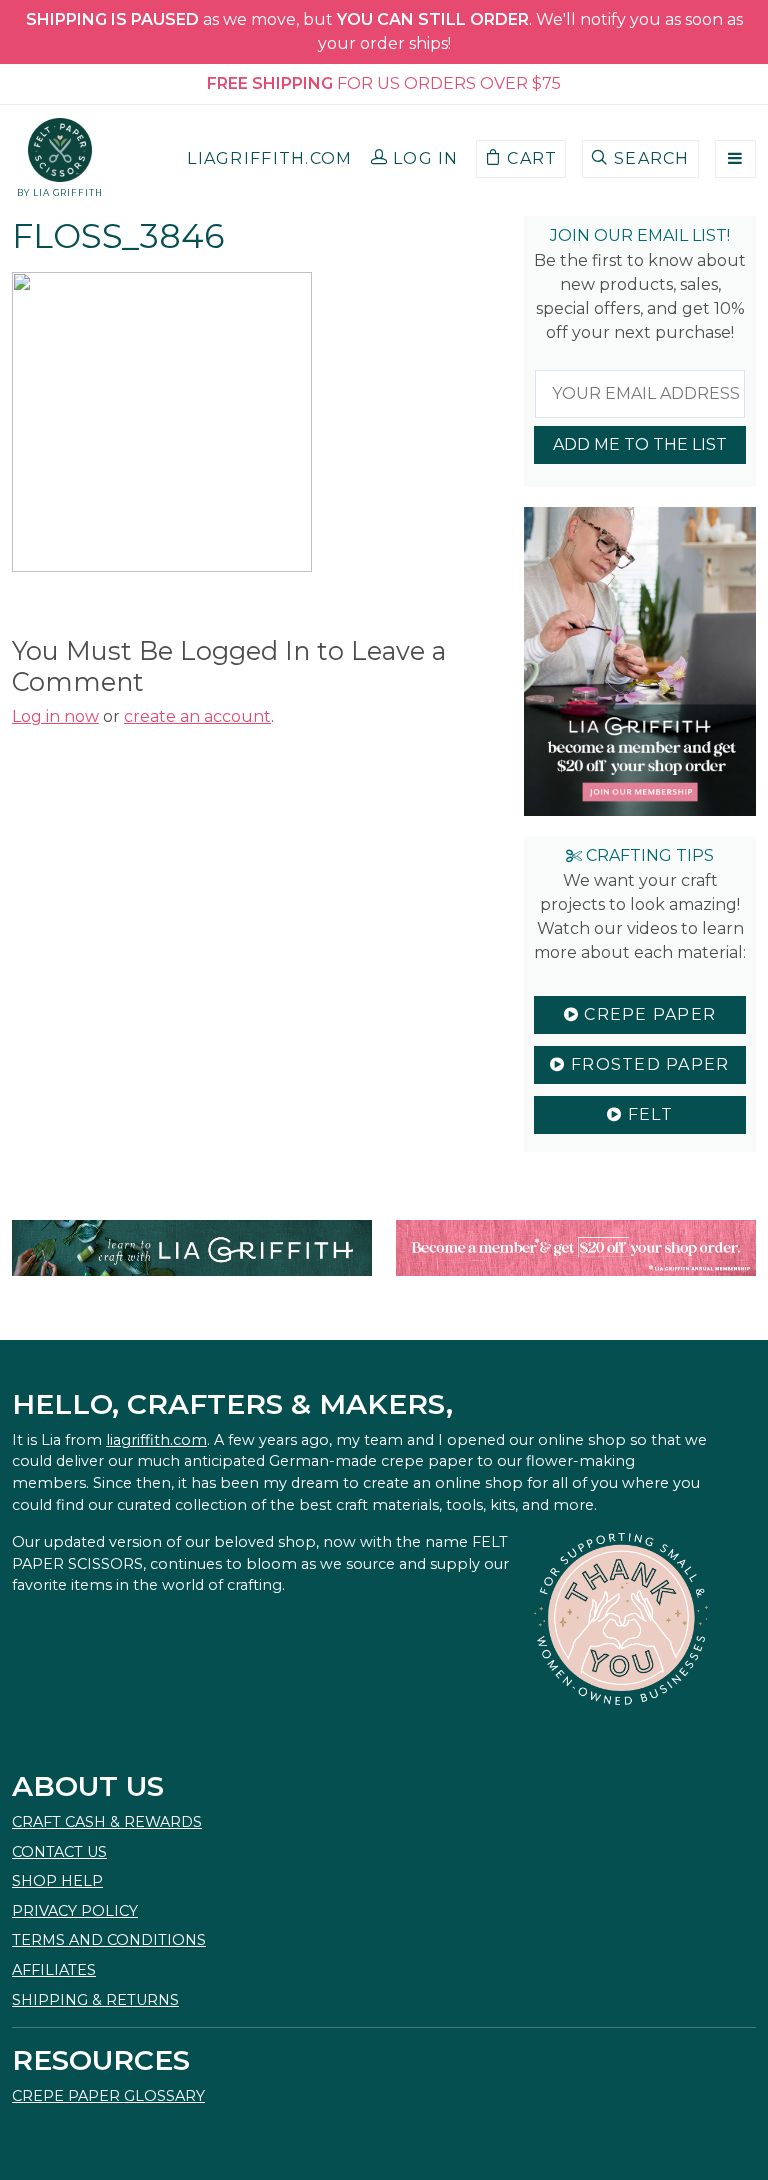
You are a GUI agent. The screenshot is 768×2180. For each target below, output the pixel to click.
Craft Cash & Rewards (107, 1822)
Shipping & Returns (95, 2000)
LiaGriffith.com (269, 158)
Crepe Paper (647, 1014)
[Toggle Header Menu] (735, 159)
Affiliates (54, 1970)
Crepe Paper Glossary (108, 2096)
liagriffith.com (156, 1440)
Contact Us (59, 1852)
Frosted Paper (648, 1064)
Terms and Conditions (109, 1940)
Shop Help (57, 1881)
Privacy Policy (75, 1911)
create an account (197, 716)
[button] (415, 159)
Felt (647, 1114)
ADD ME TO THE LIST (640, 444)
